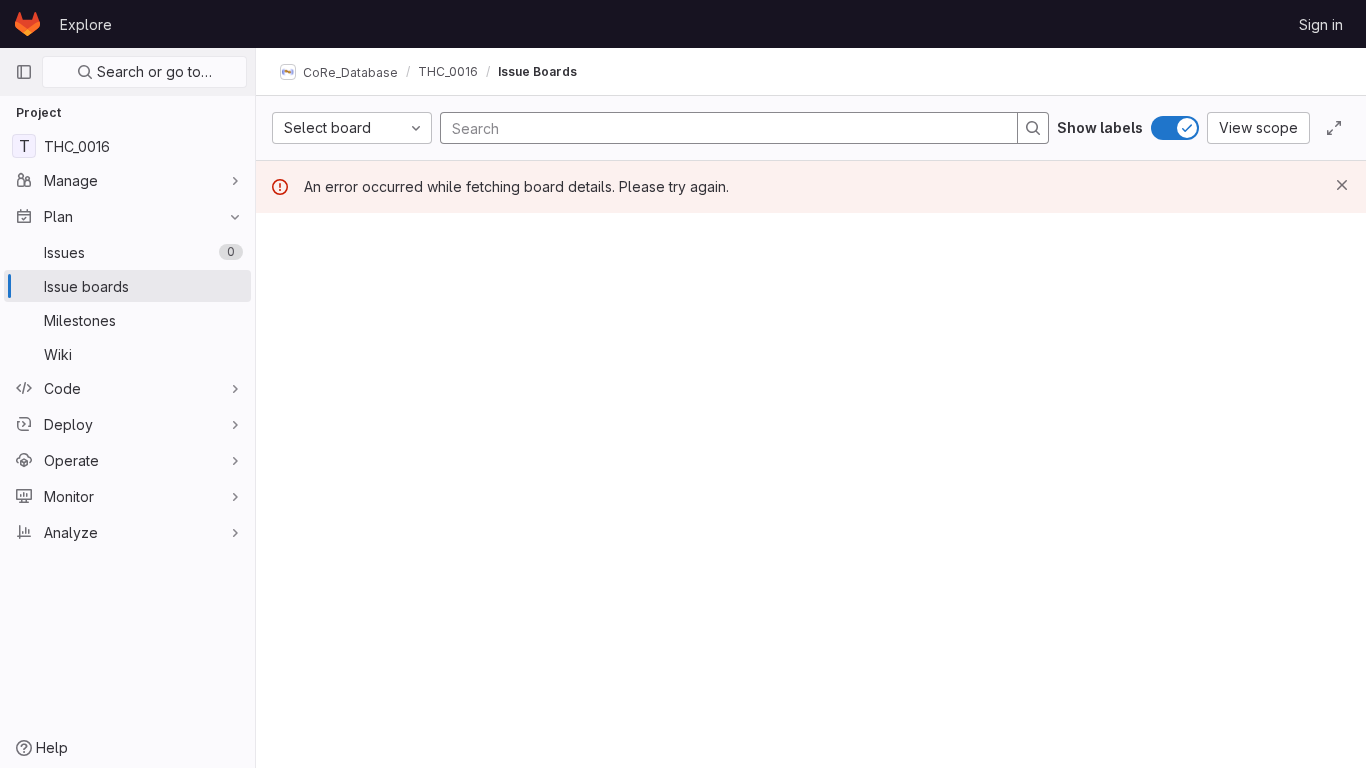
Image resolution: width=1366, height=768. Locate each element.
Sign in (1321, 24)
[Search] (1033, 128)
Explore (86, 24)
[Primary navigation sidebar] (24, 72)
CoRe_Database (349, 71)
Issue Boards (537, 71)
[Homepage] (27, 24)
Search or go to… (152, 71)
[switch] (1175, 128)
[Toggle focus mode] (1334, 128)
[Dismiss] (1342, 185)
